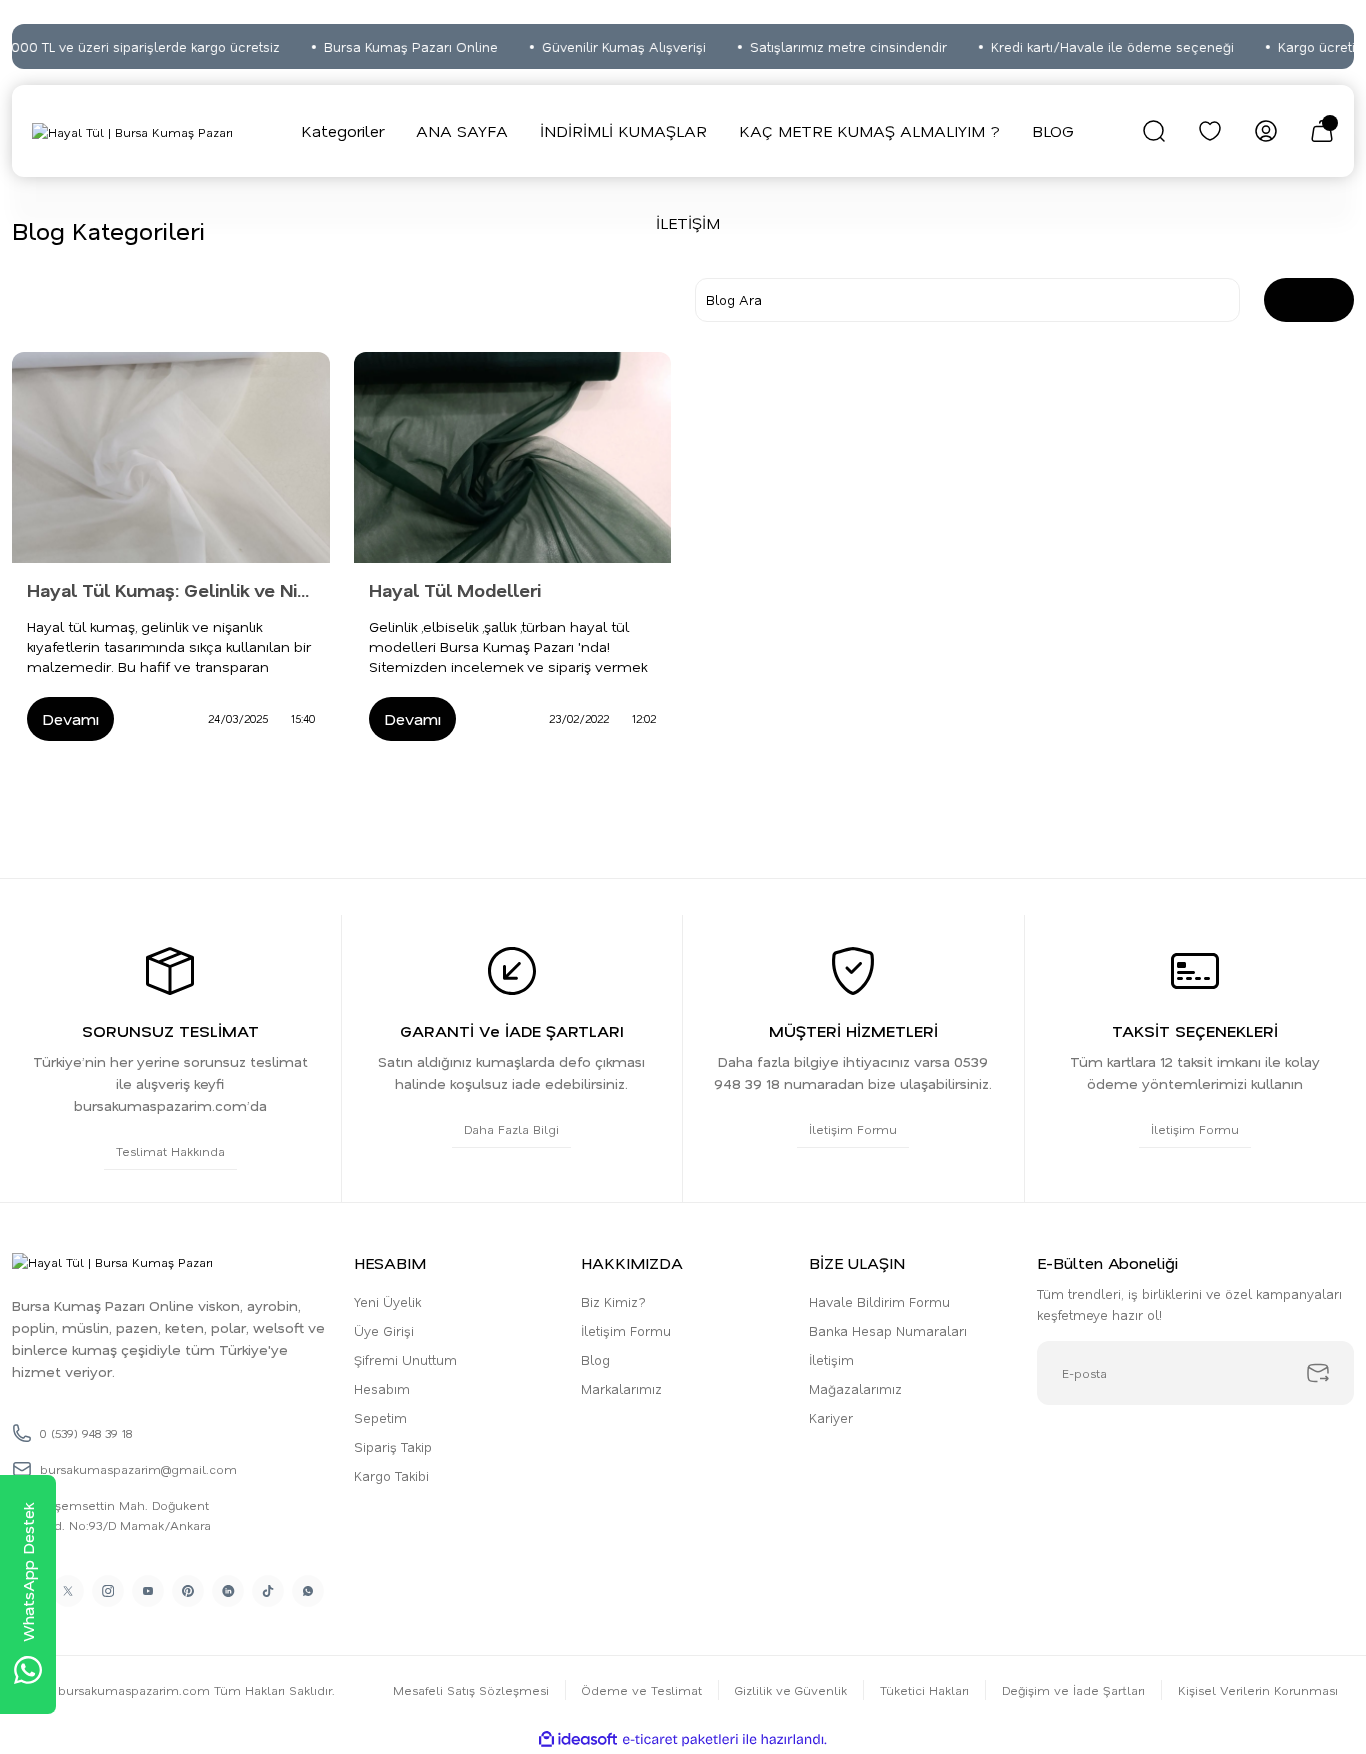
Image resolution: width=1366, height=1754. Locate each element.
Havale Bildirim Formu (879, 1301)
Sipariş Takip (393, 1446)
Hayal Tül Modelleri (455, 590)
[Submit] (1318, 1373)
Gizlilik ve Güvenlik (791, 1690)
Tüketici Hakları (924, 1690)
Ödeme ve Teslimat (642, 1690)
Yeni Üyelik (387, 1301)
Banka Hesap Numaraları (888, 1330)
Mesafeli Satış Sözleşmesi (471, 1690)
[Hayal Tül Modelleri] (513, 458)
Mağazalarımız (855, 1388)
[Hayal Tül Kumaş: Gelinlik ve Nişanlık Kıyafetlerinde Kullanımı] (171, 458)
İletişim (831, 1359)
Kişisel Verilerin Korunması (1258, 1690)
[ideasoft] (578, 1739)
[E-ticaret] (680, 1739)
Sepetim (380, 1417)
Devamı (70, 718)
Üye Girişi (384, 1330)
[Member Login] (1266, 131)
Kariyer (831, 1417)
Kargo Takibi (391, 1475)
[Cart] (1322, 131)
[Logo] (132, 131)
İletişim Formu (626, 1330)
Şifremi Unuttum (405, 1359)
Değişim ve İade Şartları (1073, 1690)
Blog (595, 1359)
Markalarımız (621, 1388)
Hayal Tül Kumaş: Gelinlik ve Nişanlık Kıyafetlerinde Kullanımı (171, 590)
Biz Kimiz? (613, 1301)
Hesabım (382, 1388)
